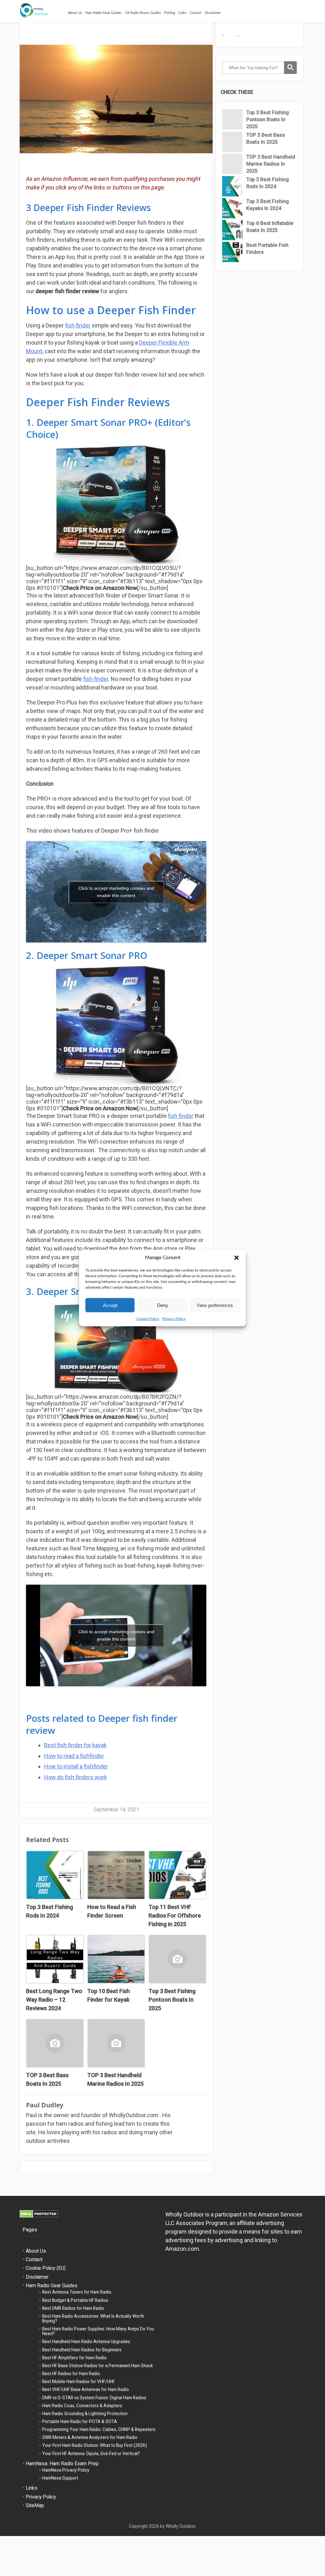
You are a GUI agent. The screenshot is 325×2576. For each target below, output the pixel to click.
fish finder (78, 325)
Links (182, 13)
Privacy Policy (174, 1319)
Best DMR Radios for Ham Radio (73, 2308)
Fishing (170, 13)
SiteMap (35, 2505)
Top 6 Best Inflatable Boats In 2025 (270, 227)
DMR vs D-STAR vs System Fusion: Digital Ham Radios (94, 2398)
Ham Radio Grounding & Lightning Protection (85, 2414)
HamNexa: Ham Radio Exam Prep (62, 2464)
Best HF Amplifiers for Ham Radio (74, 2358)
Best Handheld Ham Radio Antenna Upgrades (86, 2342)
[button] (236, 1258)
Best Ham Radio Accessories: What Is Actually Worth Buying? (93, 2318)
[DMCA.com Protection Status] (39, 2216)
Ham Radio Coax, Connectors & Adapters (82, 2406)
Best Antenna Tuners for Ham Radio (77, 2292)
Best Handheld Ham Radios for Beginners (82, 2350)
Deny (163, 1305)
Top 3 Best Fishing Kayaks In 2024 (268, 205)
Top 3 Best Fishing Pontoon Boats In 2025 (268, 119)
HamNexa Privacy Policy (66, 2470)
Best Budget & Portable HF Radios (75, 2300)
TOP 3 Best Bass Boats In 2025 (266, 139)
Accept (110, 1305)
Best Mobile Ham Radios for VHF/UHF (79, 2381)
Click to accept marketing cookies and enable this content (116, 892)
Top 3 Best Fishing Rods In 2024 (268, 183)
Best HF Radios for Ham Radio (71, 2374)
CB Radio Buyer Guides (143, 13)
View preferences (215, 1305)
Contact (196, 13)
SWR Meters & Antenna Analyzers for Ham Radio (90, 2437)
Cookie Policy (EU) (46, 2268)
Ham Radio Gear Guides (104, 13)
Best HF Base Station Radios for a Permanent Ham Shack (98, 2366)
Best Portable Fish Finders (267, 249)
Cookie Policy (148, 1319)
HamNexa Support (60, 2478)
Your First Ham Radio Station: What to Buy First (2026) (95, 2445)
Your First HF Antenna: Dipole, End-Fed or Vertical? (91, 2454)
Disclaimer (213, 13)
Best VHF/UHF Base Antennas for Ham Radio (86, 2389)
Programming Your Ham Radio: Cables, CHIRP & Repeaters (99, 2429)
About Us (75, 13)
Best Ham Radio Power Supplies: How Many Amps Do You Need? (98, 2331)
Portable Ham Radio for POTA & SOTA (80, 2421)
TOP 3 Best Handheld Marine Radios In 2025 (271, 164)
